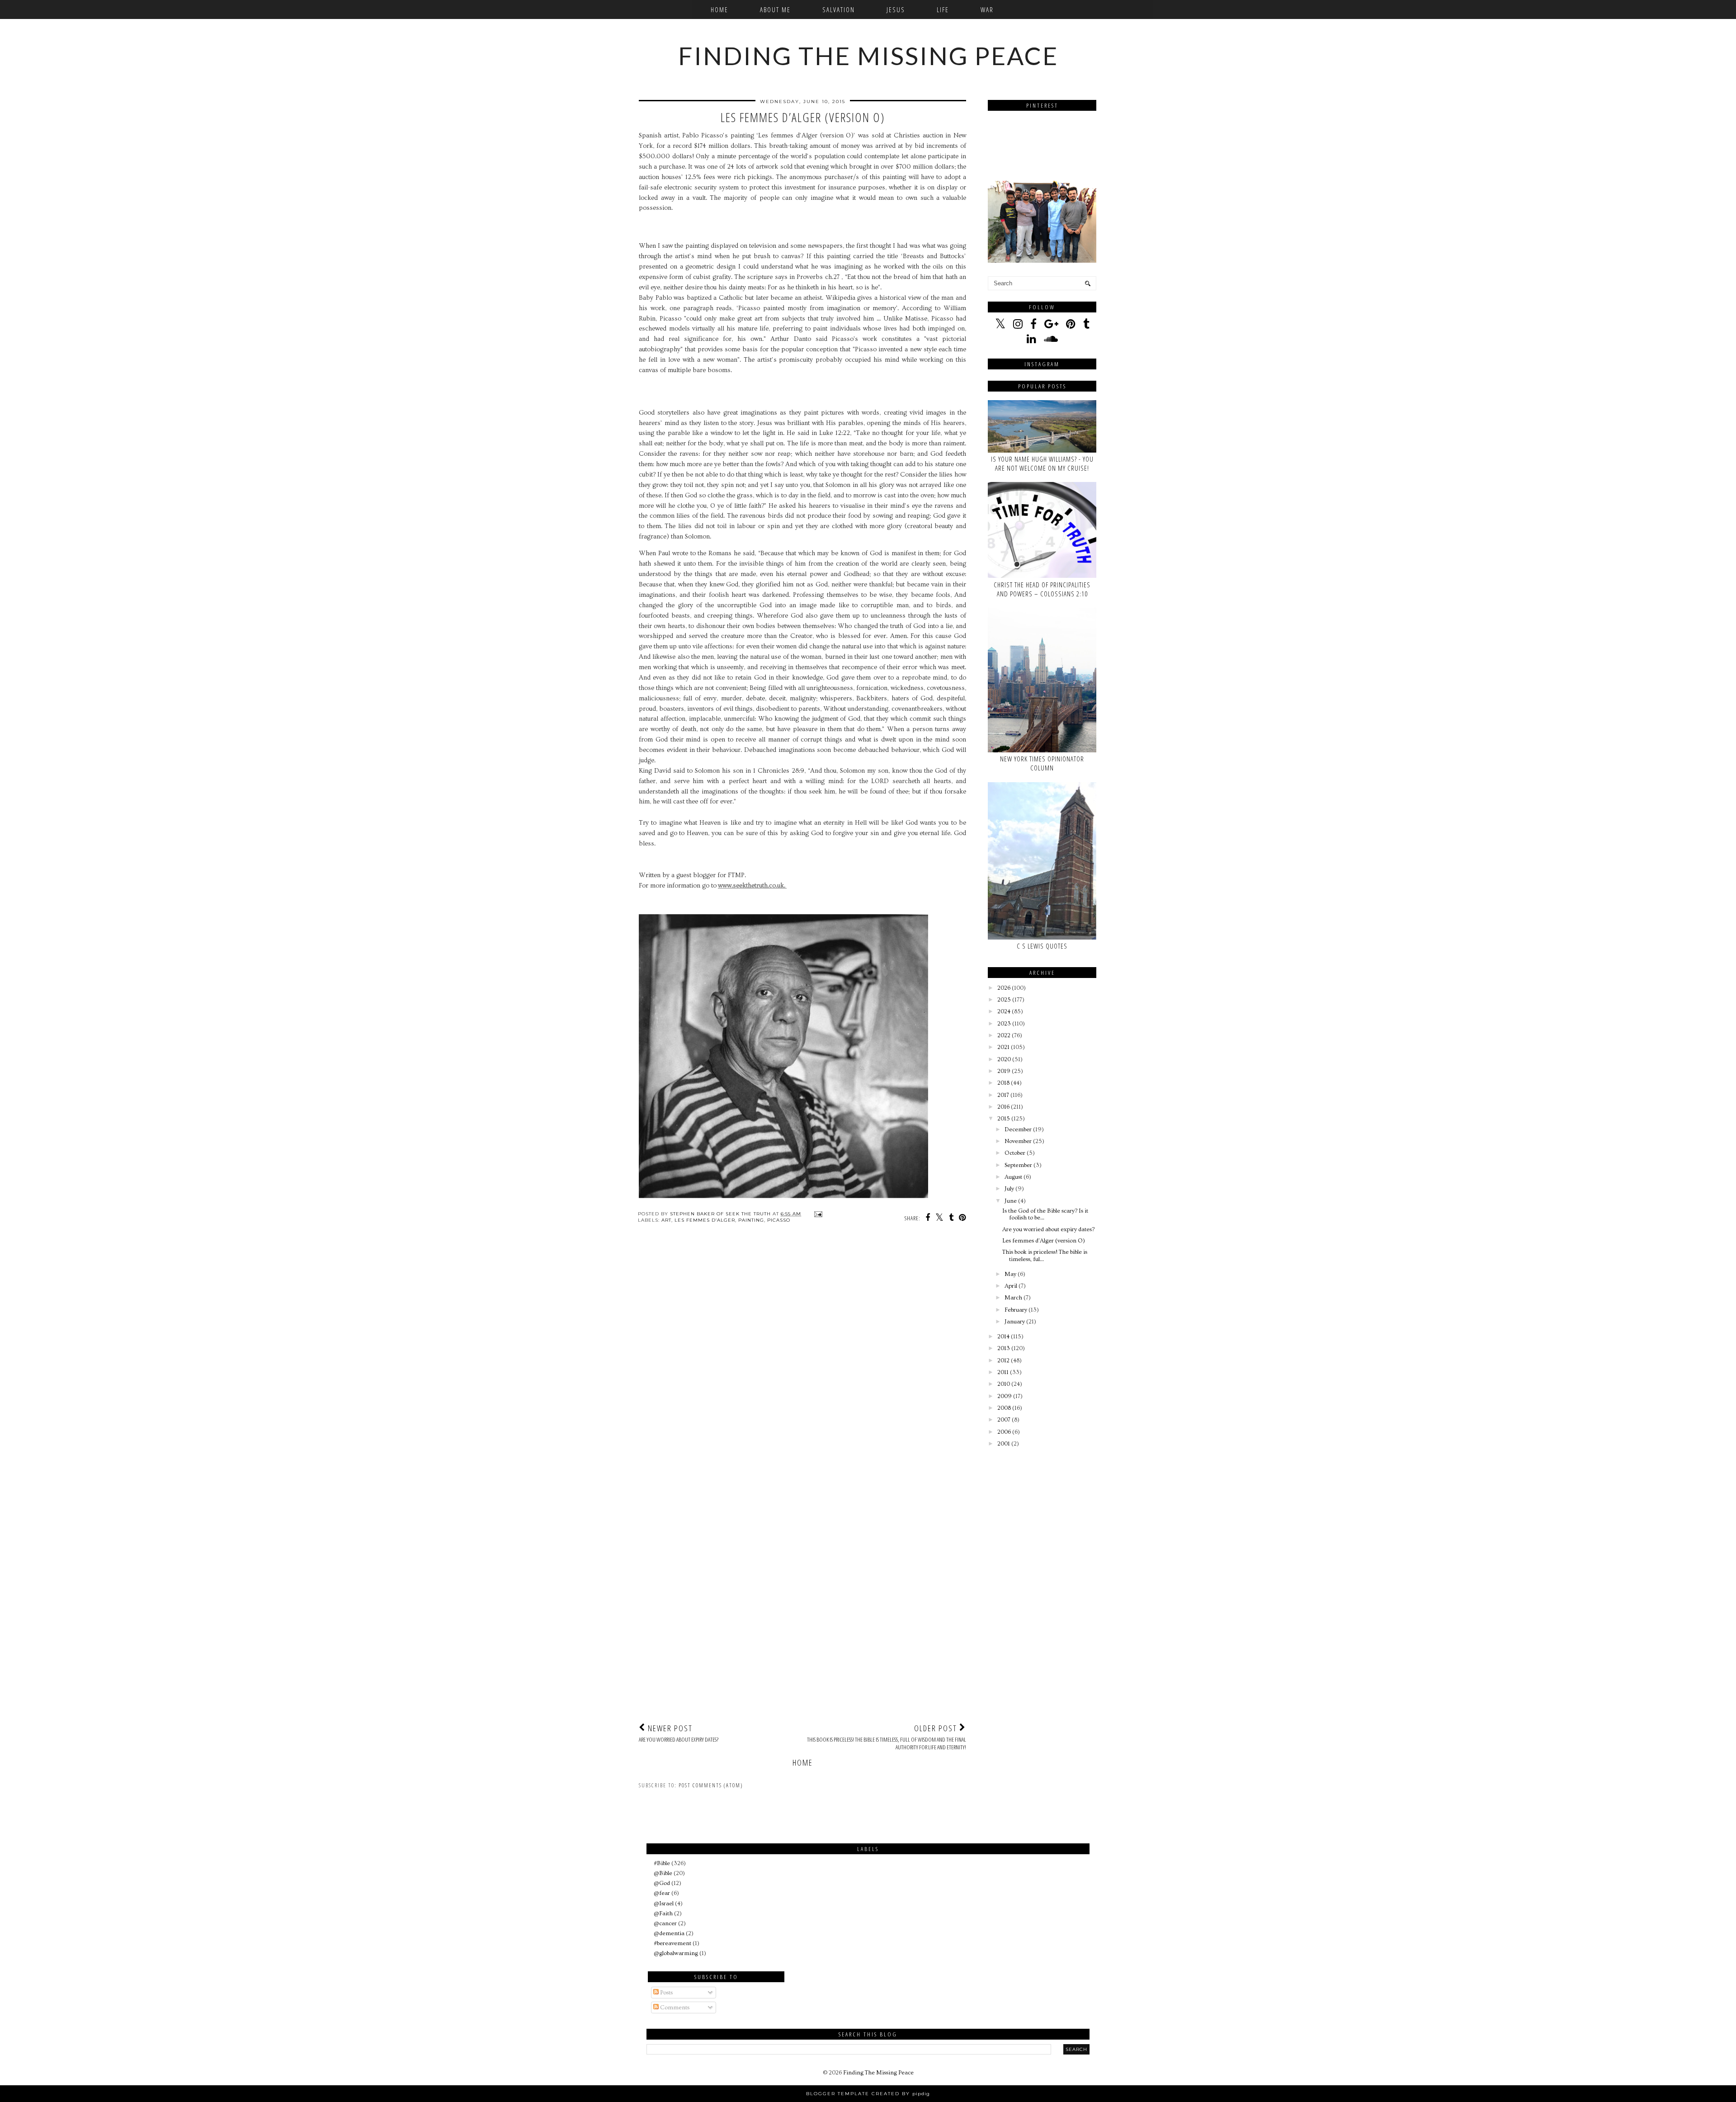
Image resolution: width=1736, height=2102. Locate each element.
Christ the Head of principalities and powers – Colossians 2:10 (1042, 589)
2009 (1005, 1396)
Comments (674, 2008)
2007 (1004, 1420)
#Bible (662, 1863)
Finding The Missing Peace (868, 56)
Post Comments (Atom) (711, 1785)
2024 (1004, 1011)
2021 (1003, 1047)
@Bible (663, 1873)
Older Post (887, 1737)
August (1013, 1177)
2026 (1004, 988)
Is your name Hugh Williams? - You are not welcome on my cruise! (1042, 463)
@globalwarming (676, 1953)
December (1018, 1129)
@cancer (665, 1923)
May (1010, 1274)
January (1015, 1322)
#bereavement (672, 1943)
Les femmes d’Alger (705, 1220)
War (987, 9)
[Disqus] (802, 1362)
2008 (1004, 1408)
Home (719, 9)
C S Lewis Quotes (1042, 946)
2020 (1004, 1059)
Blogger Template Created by (868, 2094)
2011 (1003, 1372)
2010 (1004, 1384)
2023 (1004, 1024)
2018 (1003, 1083)
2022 (1004, 1035)
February (1016, 1310)
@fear (662, 1893)
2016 (1003, 1107)
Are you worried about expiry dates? (1048, 1229)
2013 (1004, 1348)
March (1013, 1298)
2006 (1004, 1432)
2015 (1004, 1119)
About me (775, 9)
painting (751, 1220)
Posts (666, 1993)
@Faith (663, 1913)
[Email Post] (817, 1214)
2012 (1003, 1360)
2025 (1004, 1000)
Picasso (779, 1220)
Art (666, 1220)
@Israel (664, 1904)
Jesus (896, 9)
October (1015, 1153)
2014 (1003, 1337)
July (1009, 1189)
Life (943, 9)
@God (662, 1883)
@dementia (669, 1933)
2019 (1004, 1071)
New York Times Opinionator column (1042, 763)
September (1018, 1165)
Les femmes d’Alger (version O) (1044, 1241)
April (1011, 1286)
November (1018, 1141)
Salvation (839, 9)
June (1011, 1201)
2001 (1004, 1444)
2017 (1003, 1095)
